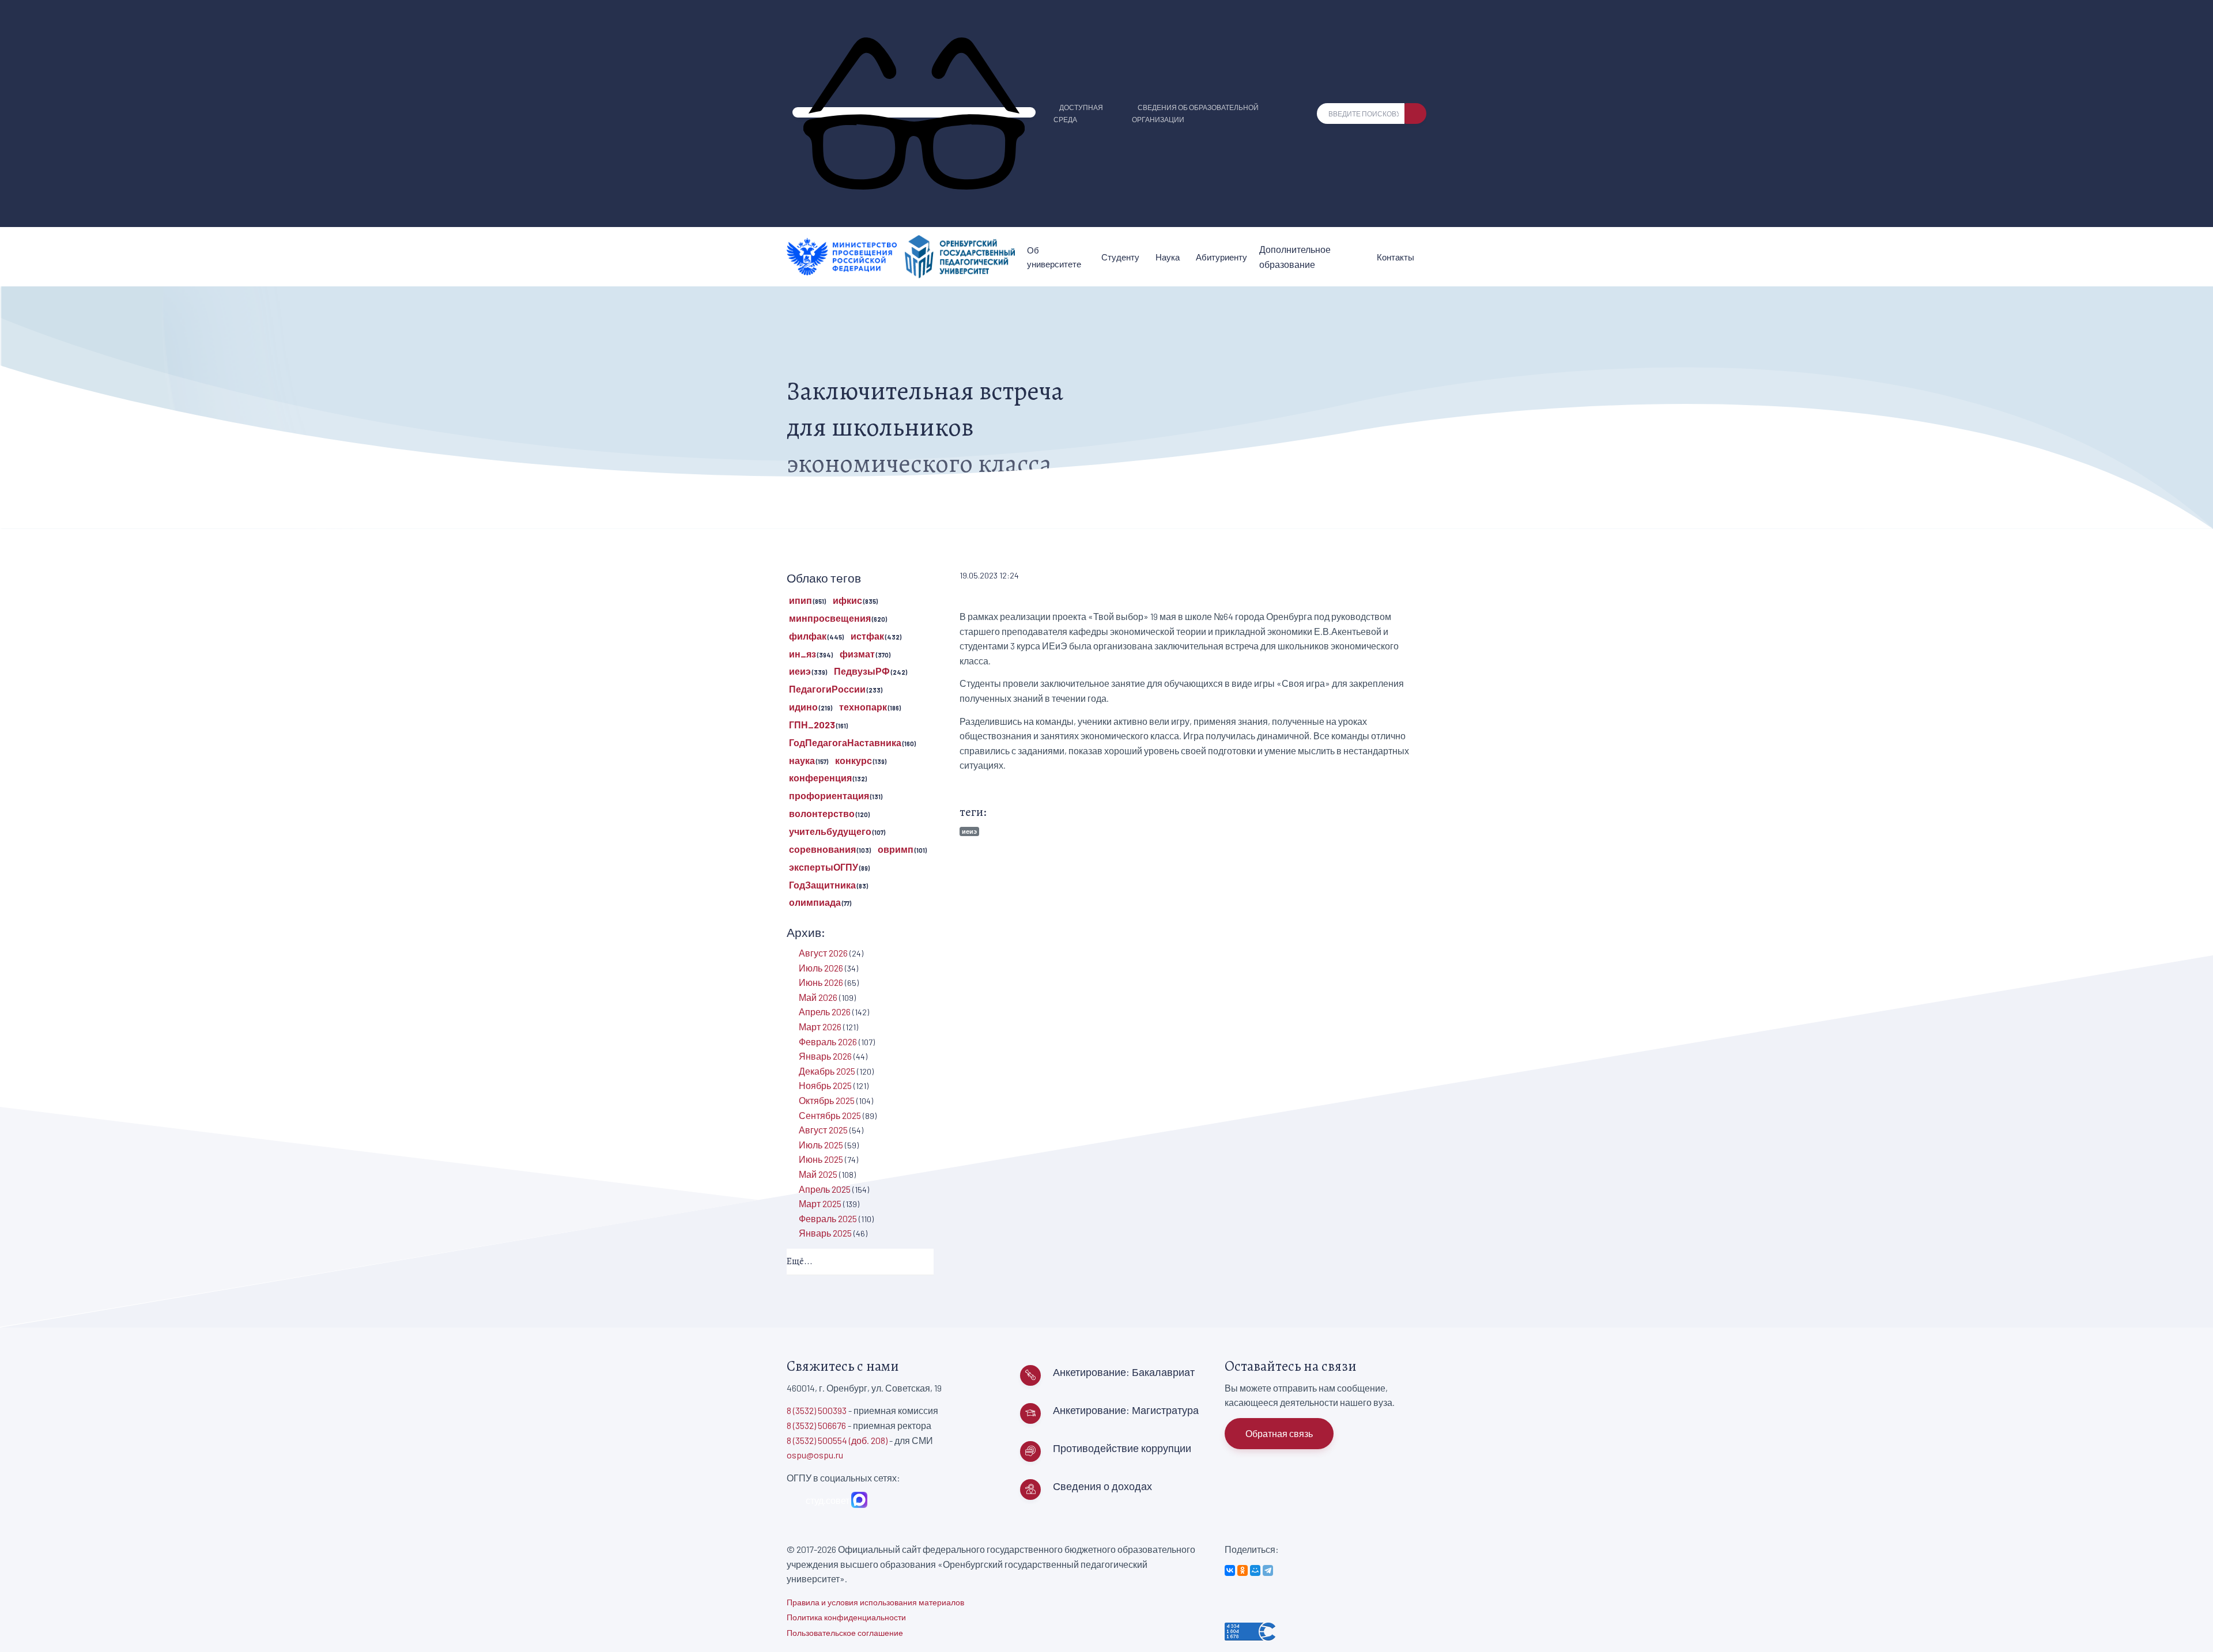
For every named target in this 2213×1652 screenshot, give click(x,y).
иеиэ (969, 831)
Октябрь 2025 (827, 1100)
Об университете (1054, 257)
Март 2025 (820, 1203)
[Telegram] (1268, 1570)
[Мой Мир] (1255, 1570)
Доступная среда (1078, 113)
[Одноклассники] (1243, 1570)
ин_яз (803, 654)
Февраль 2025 (828, 1218)
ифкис (847, 600)
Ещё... (800, 1261)
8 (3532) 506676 (816, 1425)
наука (802, 760)
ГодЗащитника (822, 885)
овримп (896, 849)
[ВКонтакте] (1230, 1570)
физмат (857, 654)
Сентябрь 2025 (830, 1115)
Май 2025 (818, 1174)
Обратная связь (1279, 1433)
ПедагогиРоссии (827, 689)
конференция (820, 778)
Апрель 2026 (825, 1012)
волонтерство (822, 813)
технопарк (863, 707)
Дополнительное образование (1295, 257)
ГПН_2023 (812, 725)
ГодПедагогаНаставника (845, 742)
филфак (808, 636)
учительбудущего (830, 831)
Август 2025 (823, 1130)
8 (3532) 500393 (817, 1410)
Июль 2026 (821, 968)
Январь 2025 (825, 1233)
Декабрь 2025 (827, 1071)
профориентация (829, 795)
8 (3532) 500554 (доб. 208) (837, 1440)
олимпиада (815, 902)
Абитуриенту (1221, 257)
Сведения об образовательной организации (1195, 113)
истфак (867, 636)
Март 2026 (820, 1027)
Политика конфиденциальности (846, 1617)
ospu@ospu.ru (815, 1455)
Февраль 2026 (828, 1042)
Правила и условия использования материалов (875, 1602)
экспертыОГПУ (824, 867)
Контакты (1396, 257)
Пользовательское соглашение (845, 1633)
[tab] (860, 1262)
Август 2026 (823, 953)
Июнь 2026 (821, 982)
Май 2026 (818, 997)
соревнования (822, 849)
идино (803, 707)
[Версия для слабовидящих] (914, 112)
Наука (1168, 257)
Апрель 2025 (825, 1189)
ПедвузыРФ (862, 671)
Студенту (1120, 257)
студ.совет (826, 1500)
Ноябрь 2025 (825, 1085)
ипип (800, 600)
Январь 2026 (825, 1056)
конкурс (854, 760)
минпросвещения (830, 618)
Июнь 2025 (821, 1159)
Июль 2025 (821, 1145)
